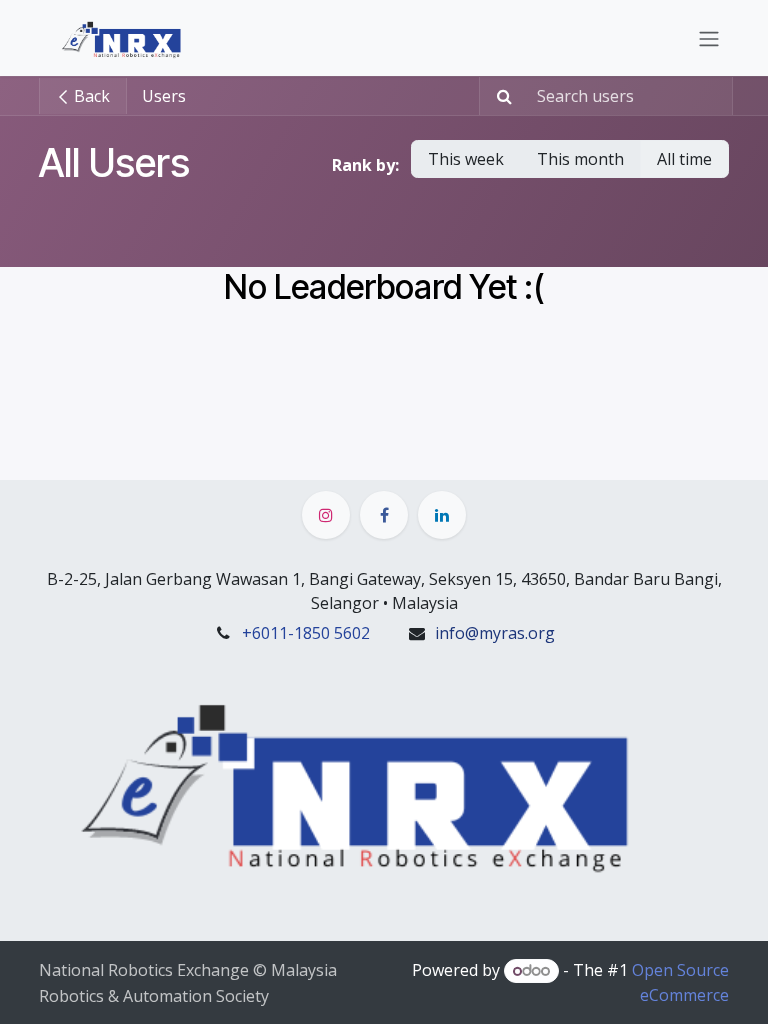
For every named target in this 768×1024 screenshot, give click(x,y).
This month (580, 159)
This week (466, 159)
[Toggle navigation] (709, 38)
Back (90, 96)
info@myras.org (495, 633)
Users (164, 96)
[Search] (498, 96)
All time (684, 159)
